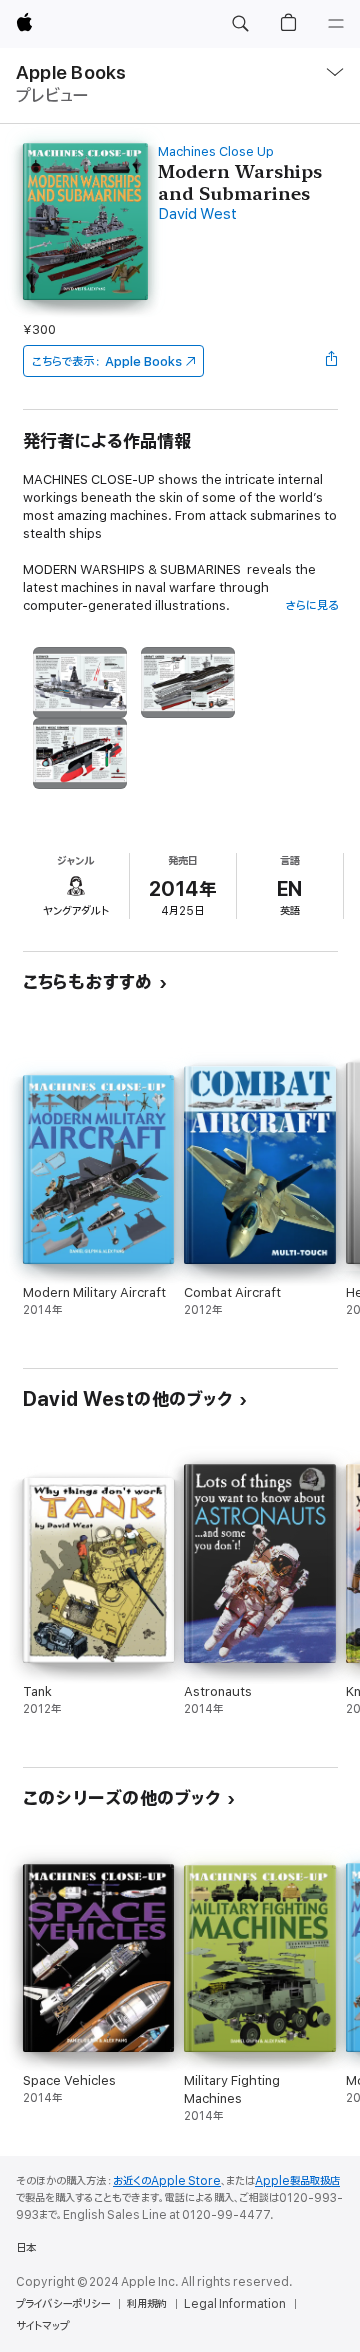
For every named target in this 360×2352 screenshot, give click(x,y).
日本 (26, 2248)
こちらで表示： (107, 361)
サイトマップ (42, 2326)
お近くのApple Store (167, 2181)
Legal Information (235, 2304)
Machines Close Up (216, 151)
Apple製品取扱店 (297, 2181)
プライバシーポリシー (63, 2304)
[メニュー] (336, 24)
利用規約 (147, 2304)
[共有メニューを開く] (331, 361)
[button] (240, 24)
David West (197, 214)
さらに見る (311, 605)
